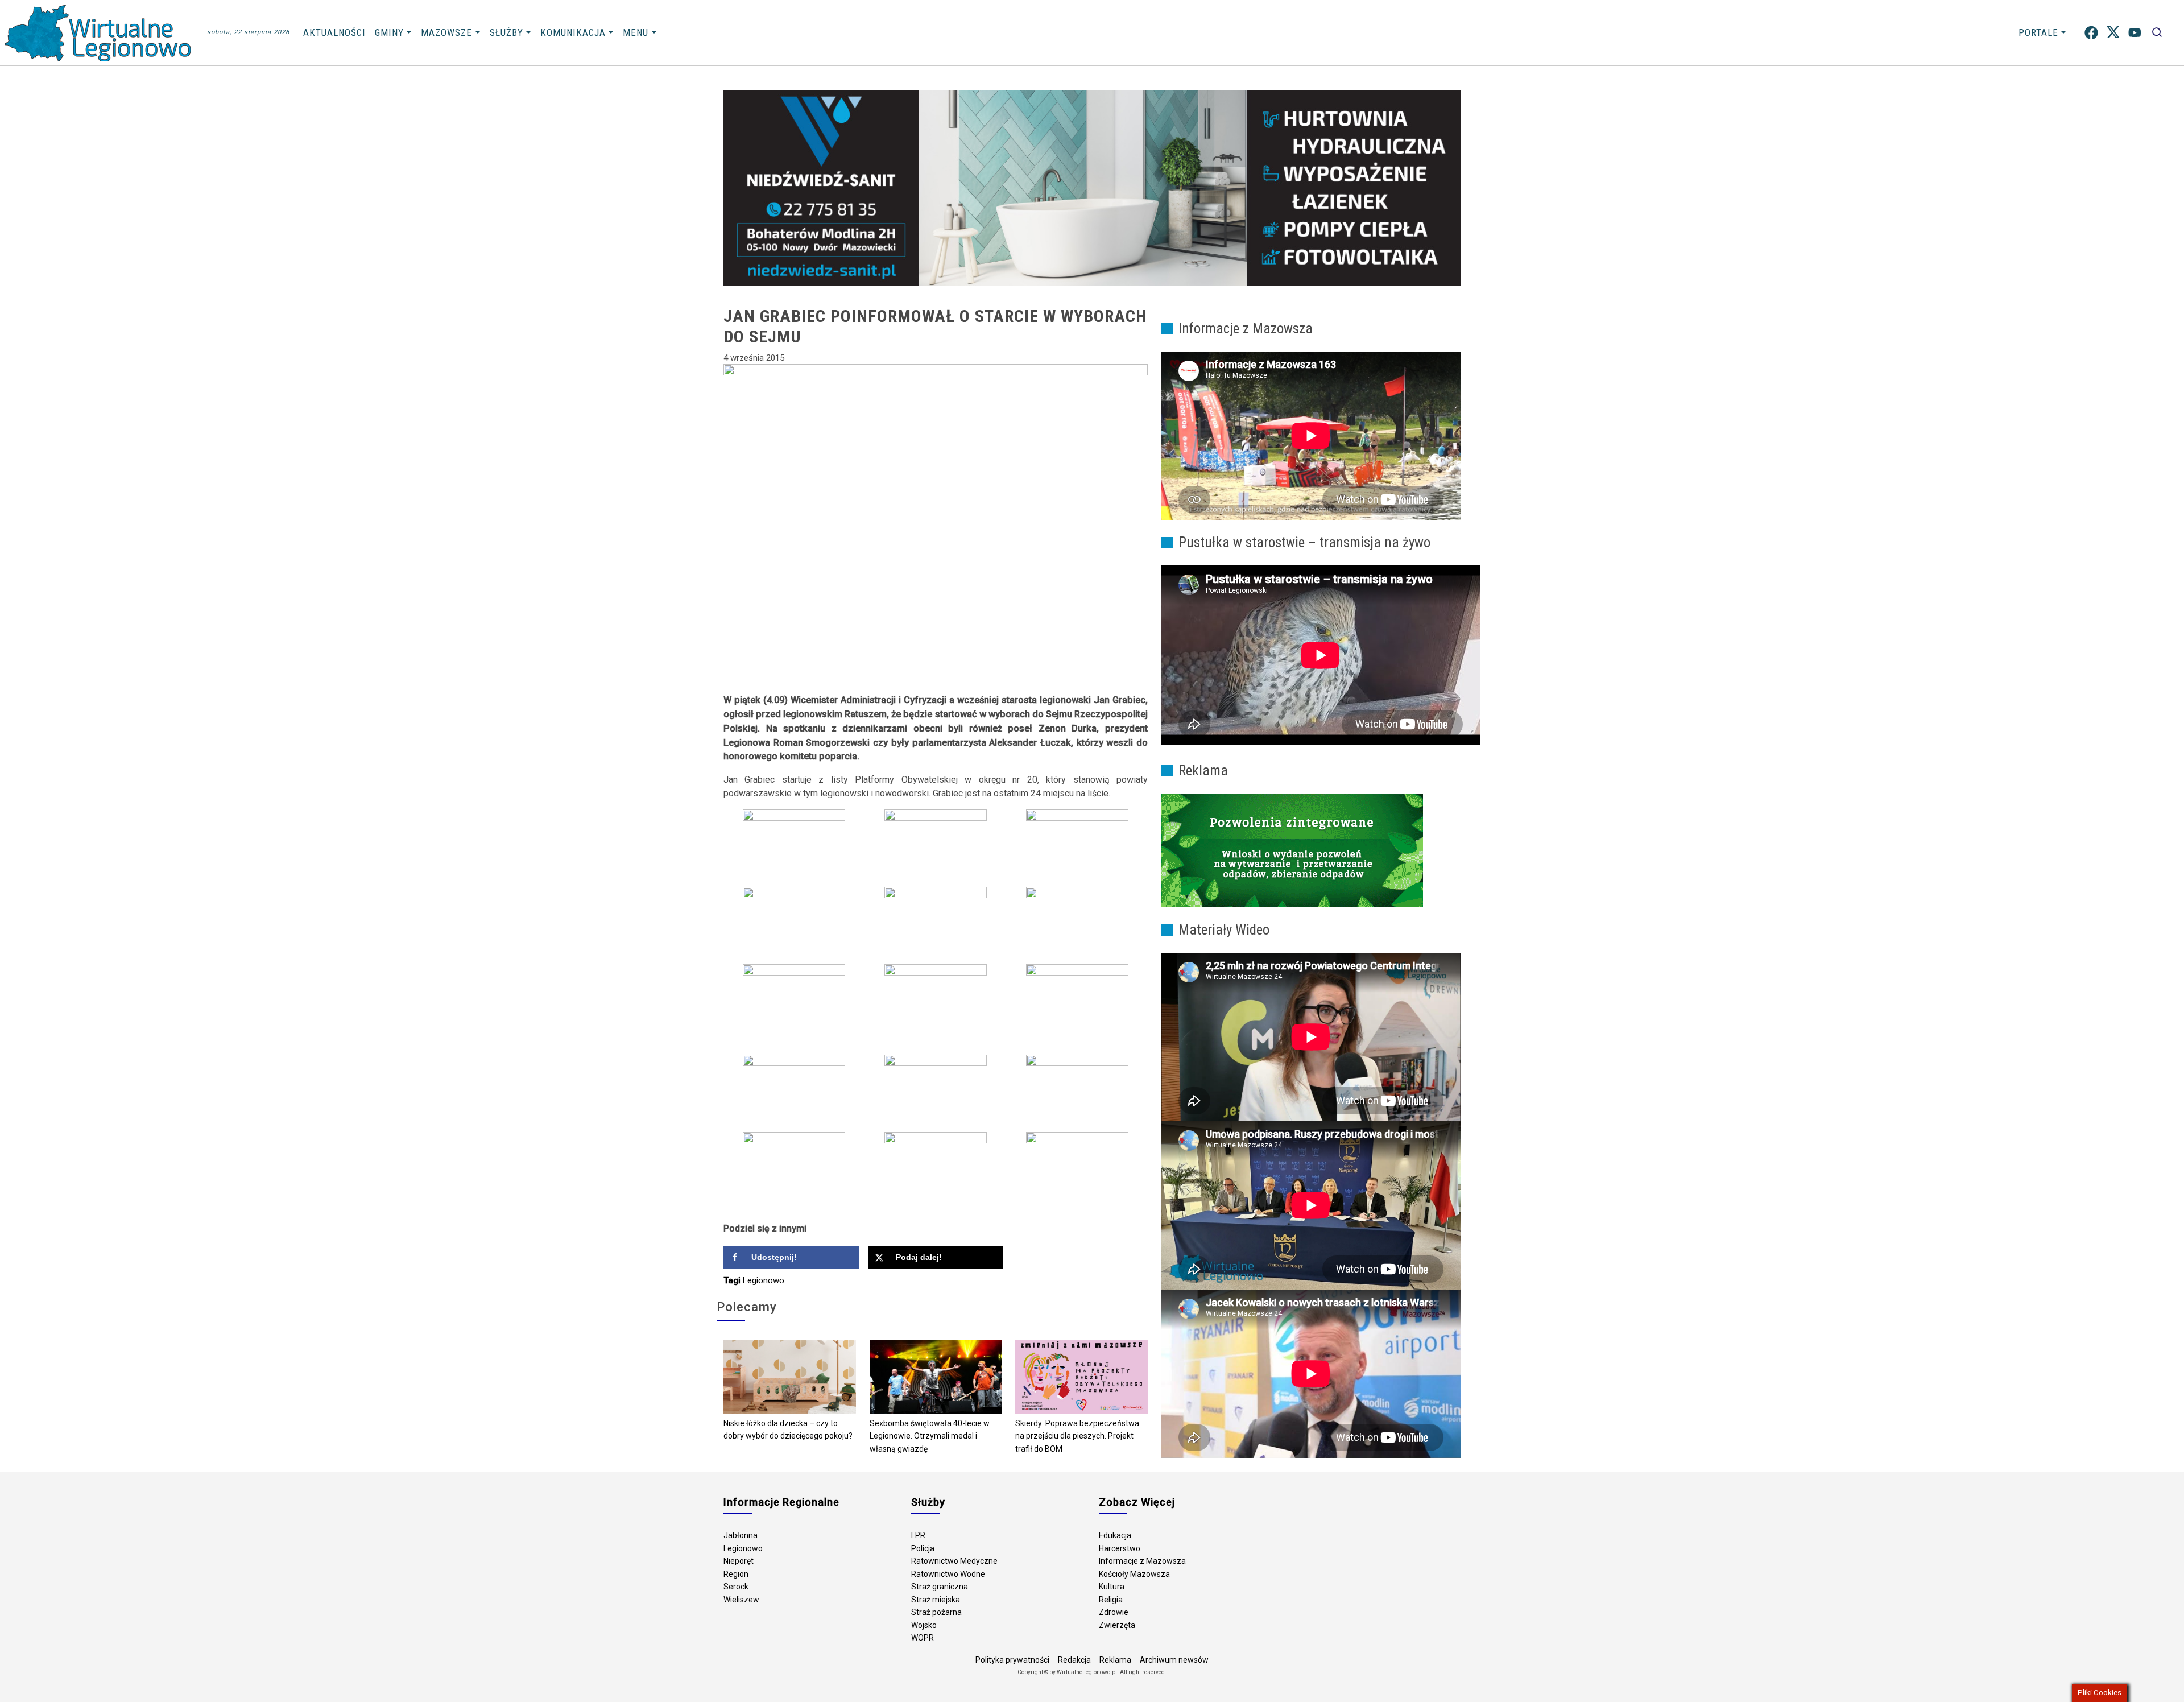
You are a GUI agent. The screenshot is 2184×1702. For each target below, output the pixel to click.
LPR (918, 1535)
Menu (636, 32)
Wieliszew (741, 1600)
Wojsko (924, 1625)
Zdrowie (1114, 1612)
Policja (923, 1548)
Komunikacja (573, 32)
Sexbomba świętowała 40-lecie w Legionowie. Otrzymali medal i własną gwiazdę (930, 1436)
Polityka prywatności (1012, 1660)
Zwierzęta (1117, 1625)
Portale (2038, 32)
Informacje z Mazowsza (1142, 1561)
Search (2157, 33)
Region (736, 1574)
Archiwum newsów (1174, 1660)
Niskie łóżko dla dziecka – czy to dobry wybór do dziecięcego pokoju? (788, 1430)
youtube (2135, 33)
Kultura (1112, 1587)
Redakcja (1074, 1660)
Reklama (1115, 1660)
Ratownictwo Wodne (948, 1574)
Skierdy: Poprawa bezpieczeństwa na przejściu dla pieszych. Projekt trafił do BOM (1077, 1436)
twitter (2113, 33)
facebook (2091, 33)
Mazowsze (446, 32)
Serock (736, 1587)
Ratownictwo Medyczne (954, 1561)
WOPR (923, 1638)
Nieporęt (739, 1561)
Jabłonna (741, 1535)
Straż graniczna (940, 1587)
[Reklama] (1292, 850)
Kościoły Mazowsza (1134, 1574)
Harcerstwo (1120, 1548)
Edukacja (1115, 1535)
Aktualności (334, 32)
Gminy (389, 32)
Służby (506, 32)
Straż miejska (936, 1600)
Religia (1111, 1600)
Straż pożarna (936, 1612)
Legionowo (764, 1280)
